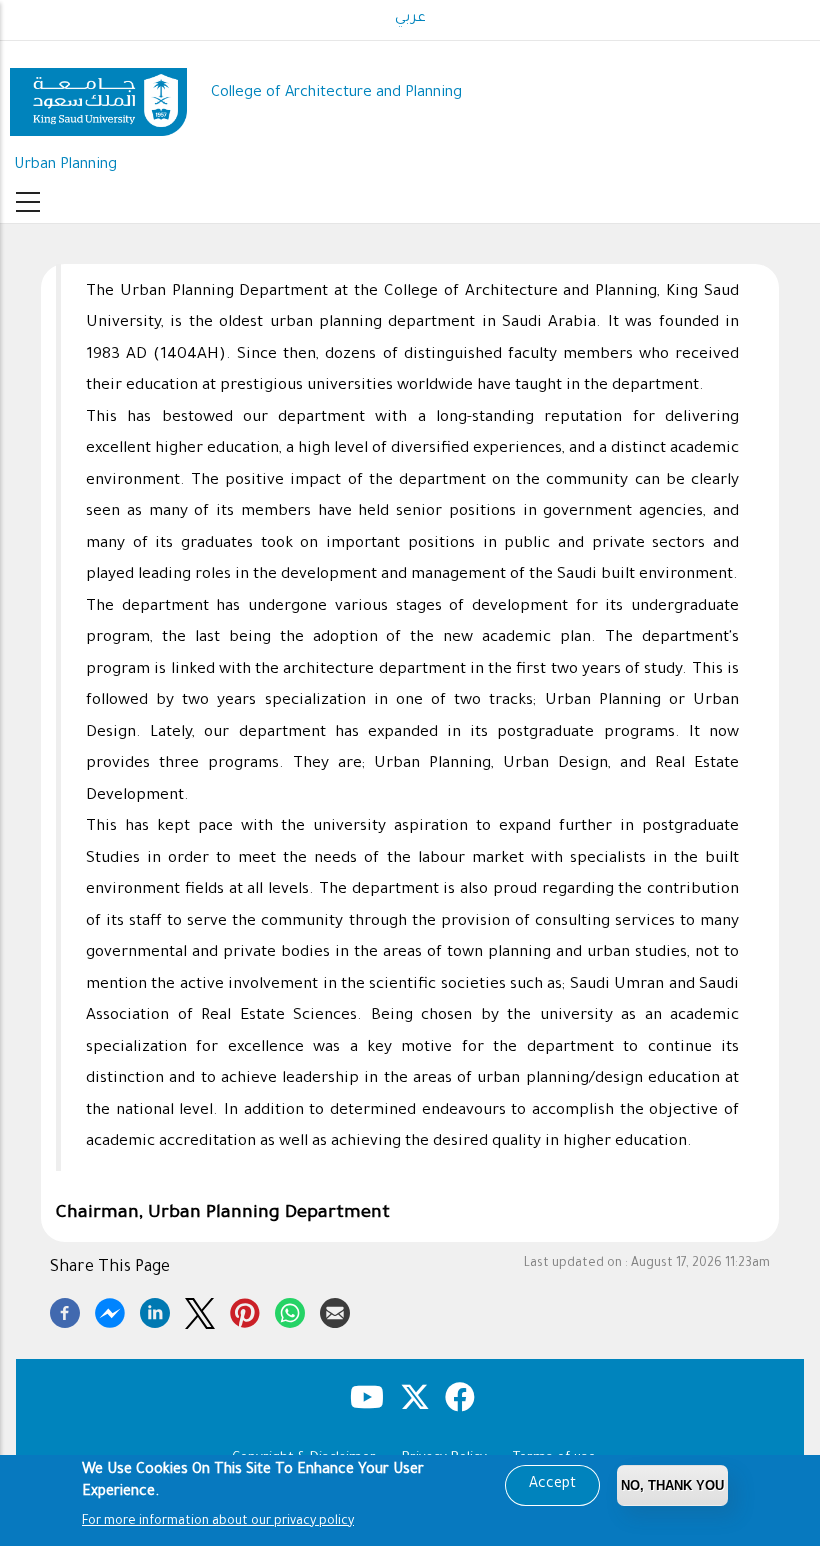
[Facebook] (65, 1310)
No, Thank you (672, 1485)
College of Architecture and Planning (336, 93)
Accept (552, 1485)
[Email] (335, 1310)
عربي (410, 19)
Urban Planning (65, 165)
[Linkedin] (155, 1310)
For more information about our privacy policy (218, 1522)
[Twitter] (200, 1310)
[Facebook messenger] (110, 1310)
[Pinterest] (245, 1310)
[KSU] (98, 94)
